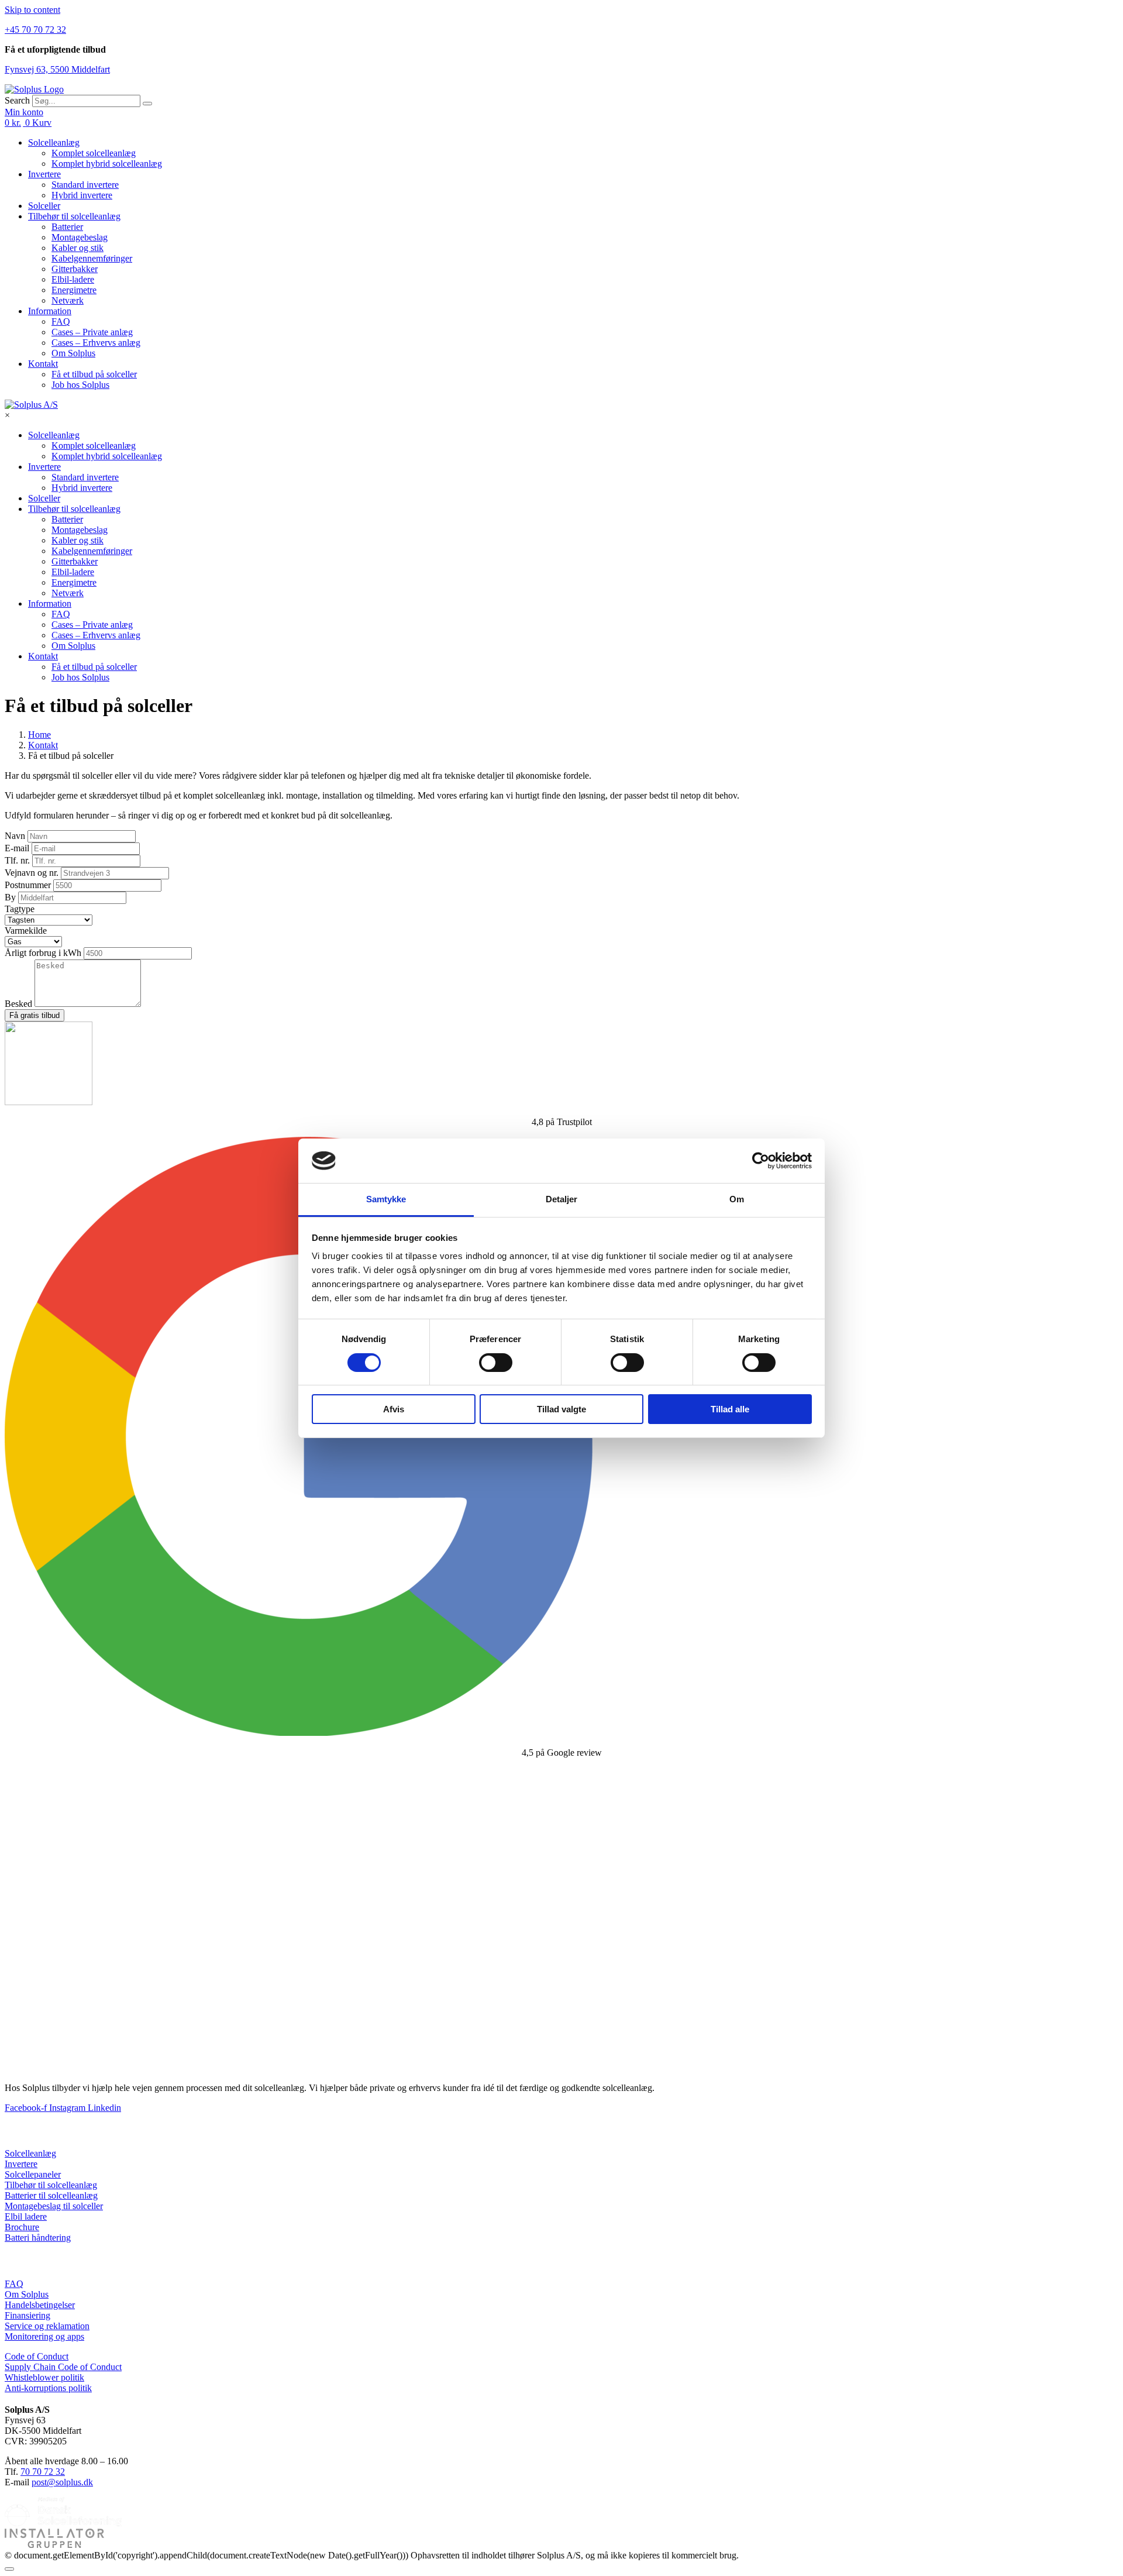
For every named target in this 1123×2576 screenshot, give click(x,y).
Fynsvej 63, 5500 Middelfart (57, 69)
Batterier (67, 227)
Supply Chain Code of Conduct (63, 2367)
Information (50, 311)
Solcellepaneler (33, 2174)
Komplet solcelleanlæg (94, 153)
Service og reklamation (47, 2326)
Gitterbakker (75, 269)
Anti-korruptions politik (48, 2388)
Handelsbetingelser (40, 2305)
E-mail (18, 848)
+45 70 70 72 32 (35, 30)
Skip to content (32, 10)
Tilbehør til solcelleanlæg (74, 216)
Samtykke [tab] (386, 1199)
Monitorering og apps (44, 2336)
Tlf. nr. (18, 860)
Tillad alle (730, 1409)
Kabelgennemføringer (92, 258)
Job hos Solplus (80, 385)
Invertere (44, 174)
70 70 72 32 (43, 2472)
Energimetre (74, 290)
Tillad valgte (561, 1409)
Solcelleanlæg (54, 142)
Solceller (44, 206)
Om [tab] (737, 1199)
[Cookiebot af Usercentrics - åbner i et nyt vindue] (761, 1161)
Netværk (68, 300)
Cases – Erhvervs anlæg (96, 343)
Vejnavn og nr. (33, 873)
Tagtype (20, 909)
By (11, 897)
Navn (16, 836)
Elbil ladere (26, 2216)
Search (17, 100)
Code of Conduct (37, 2356)
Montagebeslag (80, 237)
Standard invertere (85, 185)
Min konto (24, 112)
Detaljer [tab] (562, 1199)
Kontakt (43, 364)
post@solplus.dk (62, 2482)
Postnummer (29, 885)
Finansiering (27, 2315)
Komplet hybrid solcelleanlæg (107, 164)
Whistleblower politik (44, 2377)
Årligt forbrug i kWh (44, 953)
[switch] (496, 1363)
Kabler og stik (77, 248)
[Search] (147, 104)
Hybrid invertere (82, 195)
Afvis (394, 1409)
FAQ (61, 321)
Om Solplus (73, 353)
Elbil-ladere (73, 279)
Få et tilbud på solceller (94, 374)
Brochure (22, 2227)
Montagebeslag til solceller (54, 2206)
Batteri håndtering (38, 2238)
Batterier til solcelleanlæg (51, 2195)
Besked (20, 1004)
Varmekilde (26, 931)
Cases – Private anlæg (92, 332)
